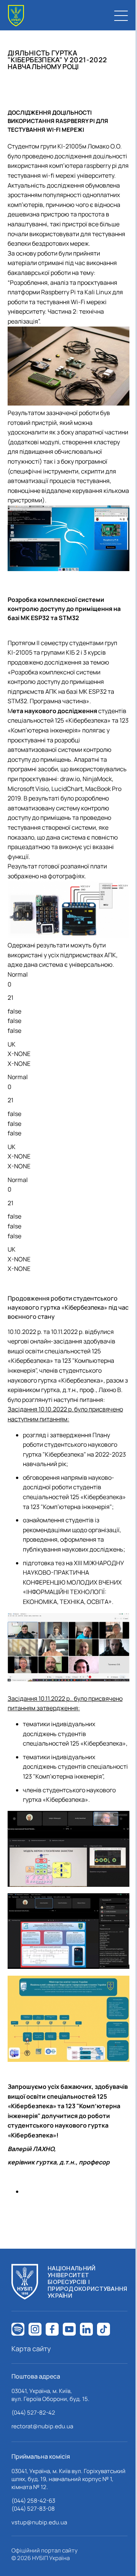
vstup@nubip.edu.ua (39, 2522)
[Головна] (16, 16)
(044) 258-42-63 (33, 2501)
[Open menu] (121, 16)
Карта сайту (31, 2349)
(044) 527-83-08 (33, 2509)
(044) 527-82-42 (33, 2413)
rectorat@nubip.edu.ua (42, 2426)
